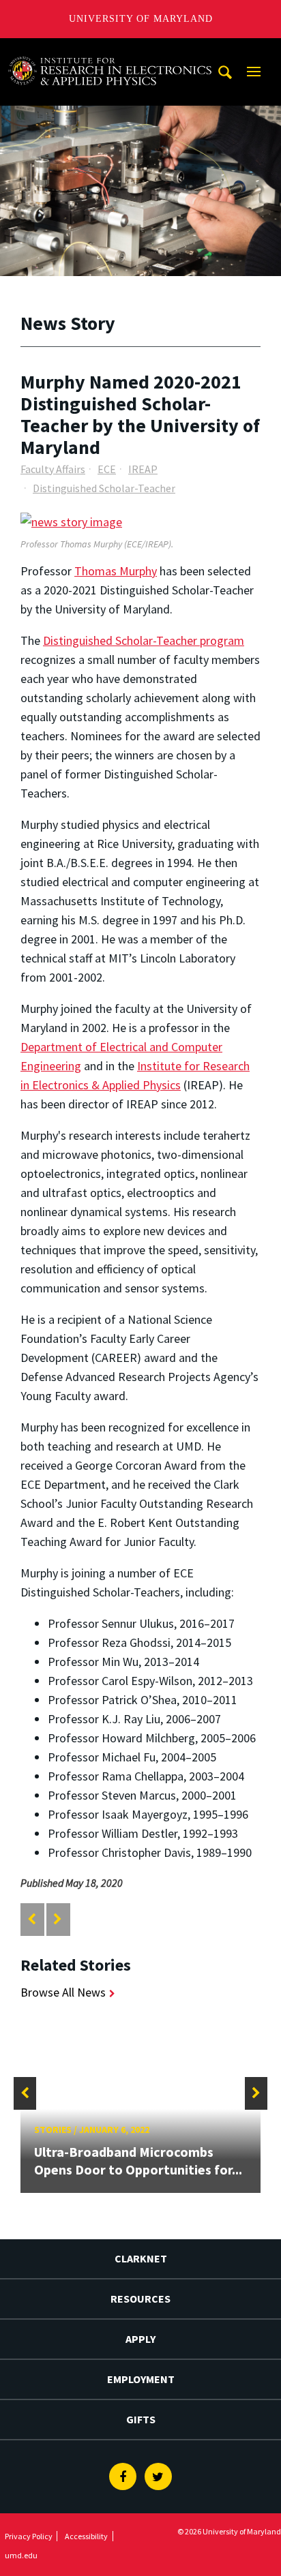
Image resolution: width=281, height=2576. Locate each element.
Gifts (141, 2419)
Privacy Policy (29, 2536)
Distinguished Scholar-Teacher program (144, 640)
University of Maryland (141, 19)
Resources (140, 2299)
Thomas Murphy (116, 571)
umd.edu (21, 2555)
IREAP (143, 469)
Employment (141, 2379)
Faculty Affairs (53, 469)
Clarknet (141, 2258)
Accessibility (86, 2536)
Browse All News (63, 1992)
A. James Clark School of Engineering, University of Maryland (110, 51)
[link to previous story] (32, 1919)
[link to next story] (58, 1919)
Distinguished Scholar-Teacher (104, 488)
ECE (107, 469)
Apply (140, 2339)
